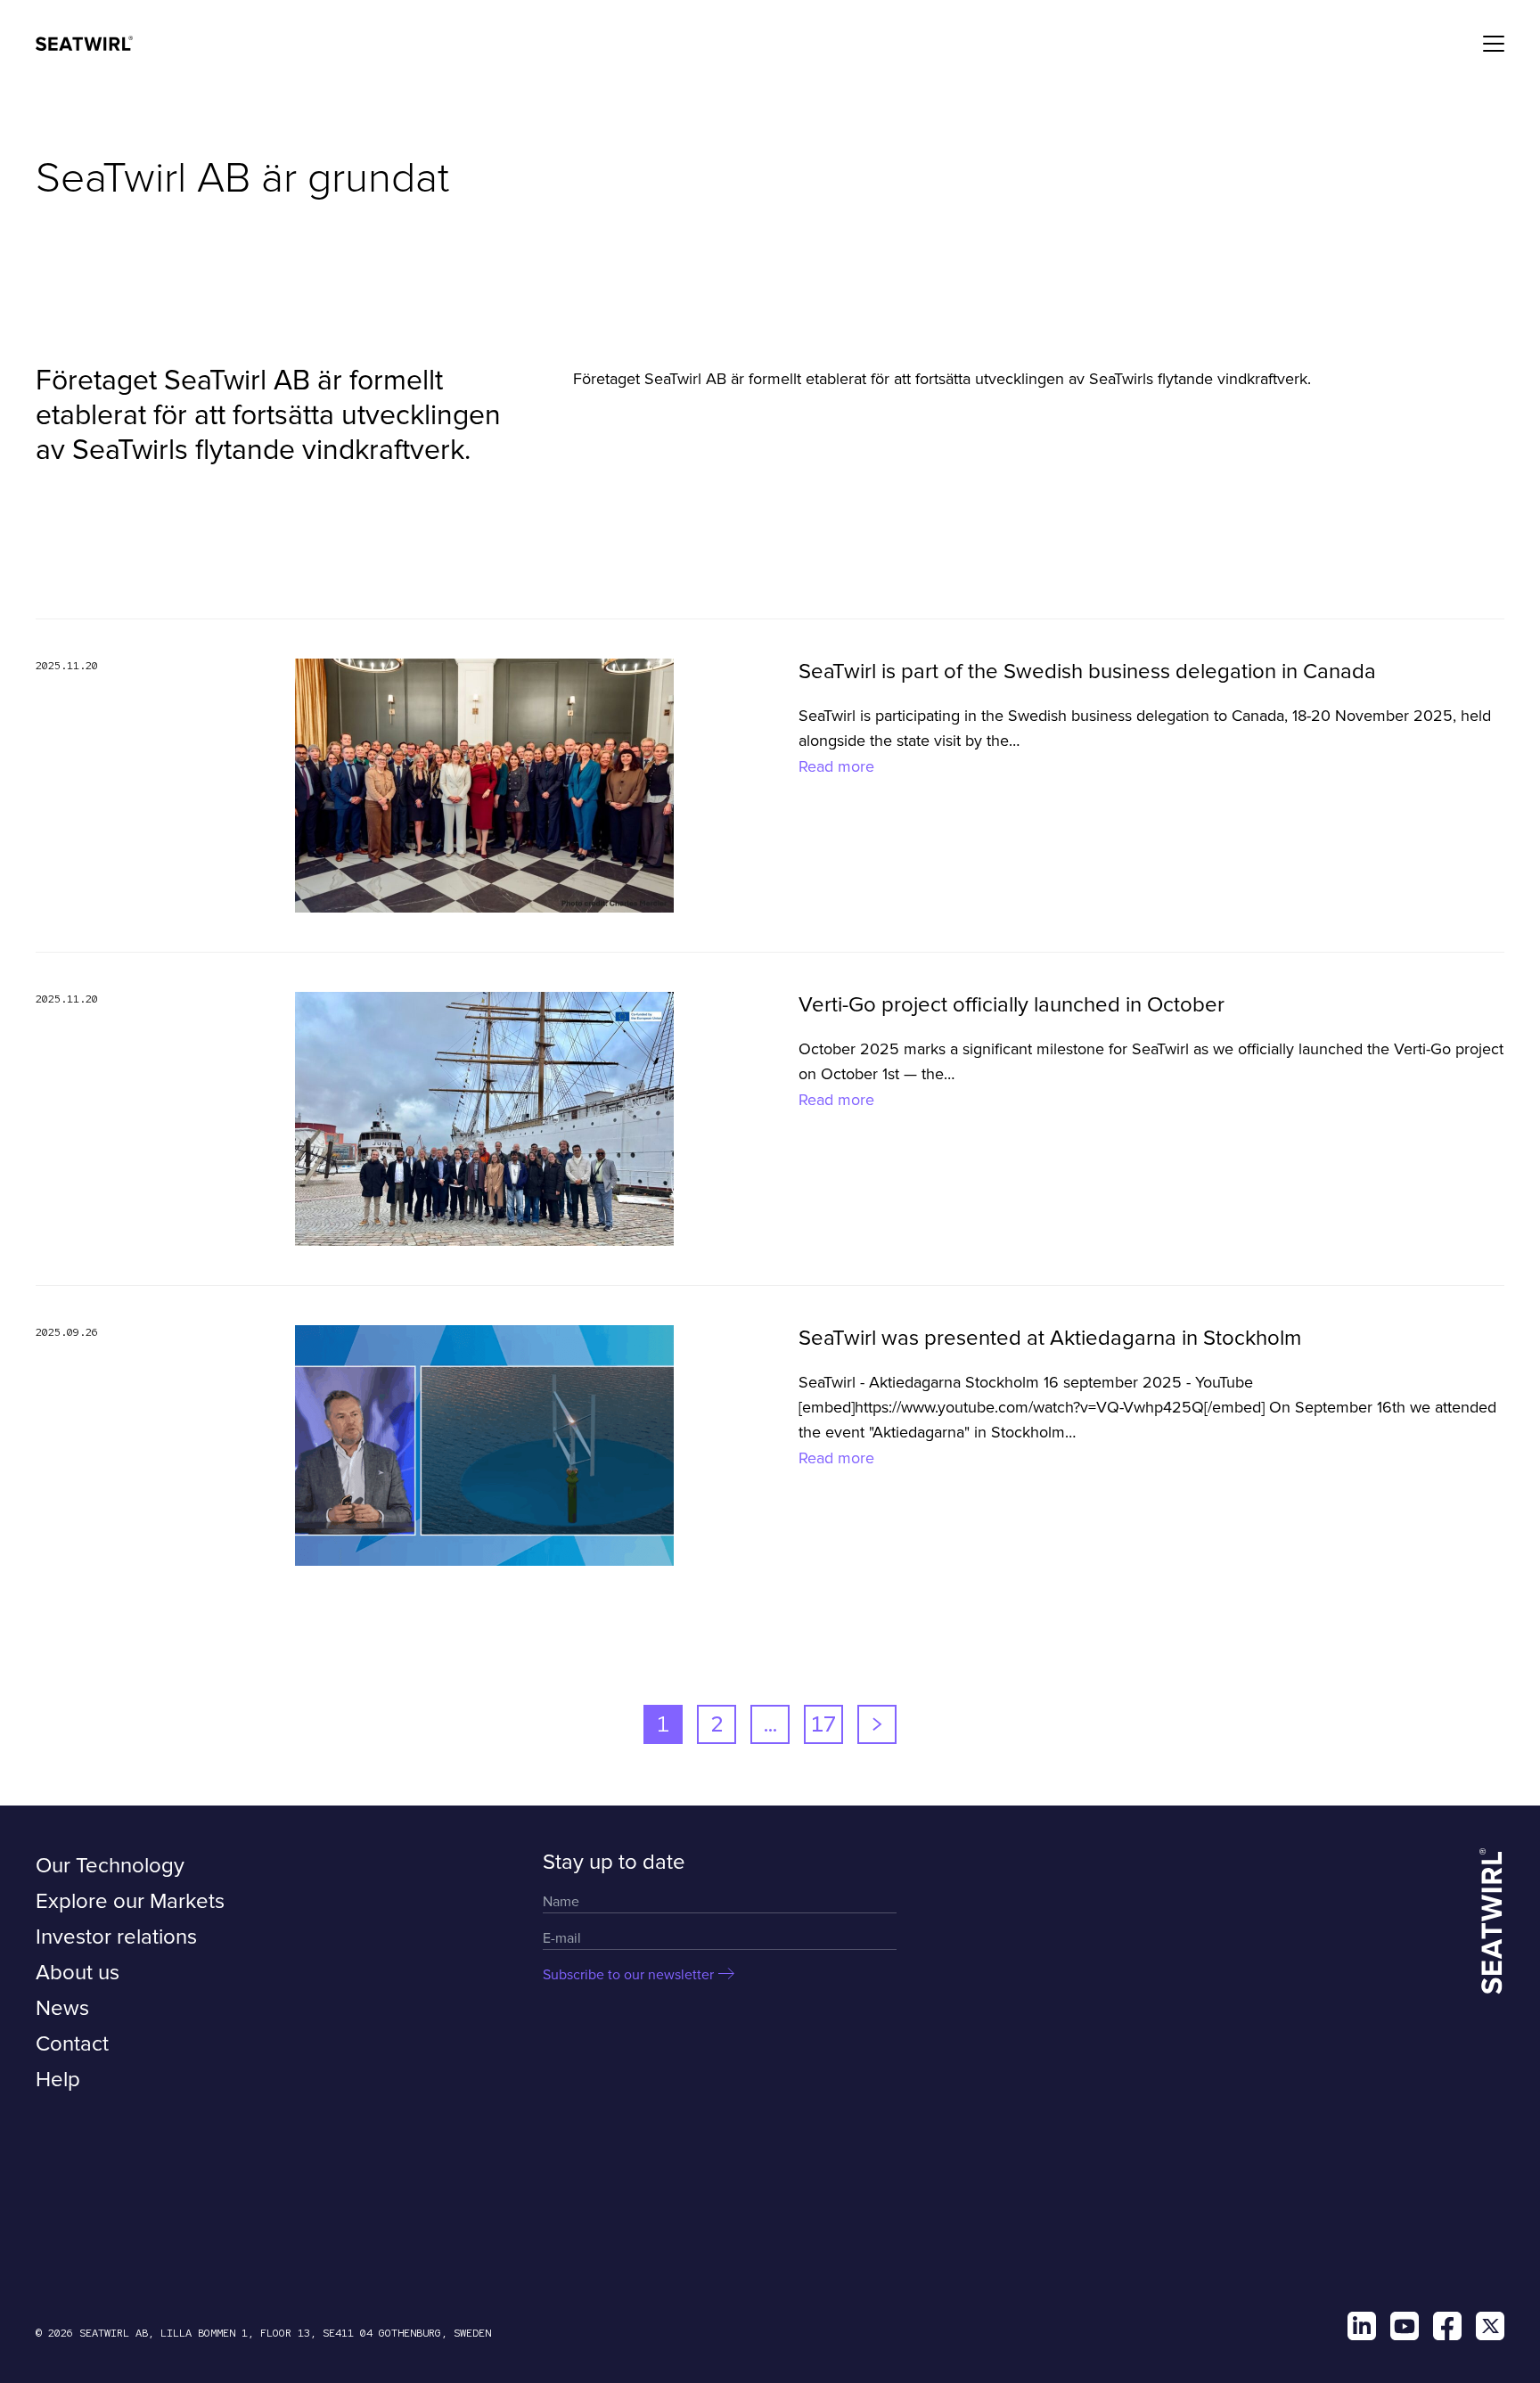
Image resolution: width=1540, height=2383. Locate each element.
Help (58, 2080)
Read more (836, 766)
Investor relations (116, 1937)
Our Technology (110, 1866)
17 (823, 1724)
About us (78, 1973)
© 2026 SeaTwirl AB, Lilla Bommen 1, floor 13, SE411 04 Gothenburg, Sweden (263, 2333)
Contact (72, 2044)
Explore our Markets (130, 1901)
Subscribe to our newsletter (628, 1975)
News (62, 2008)
